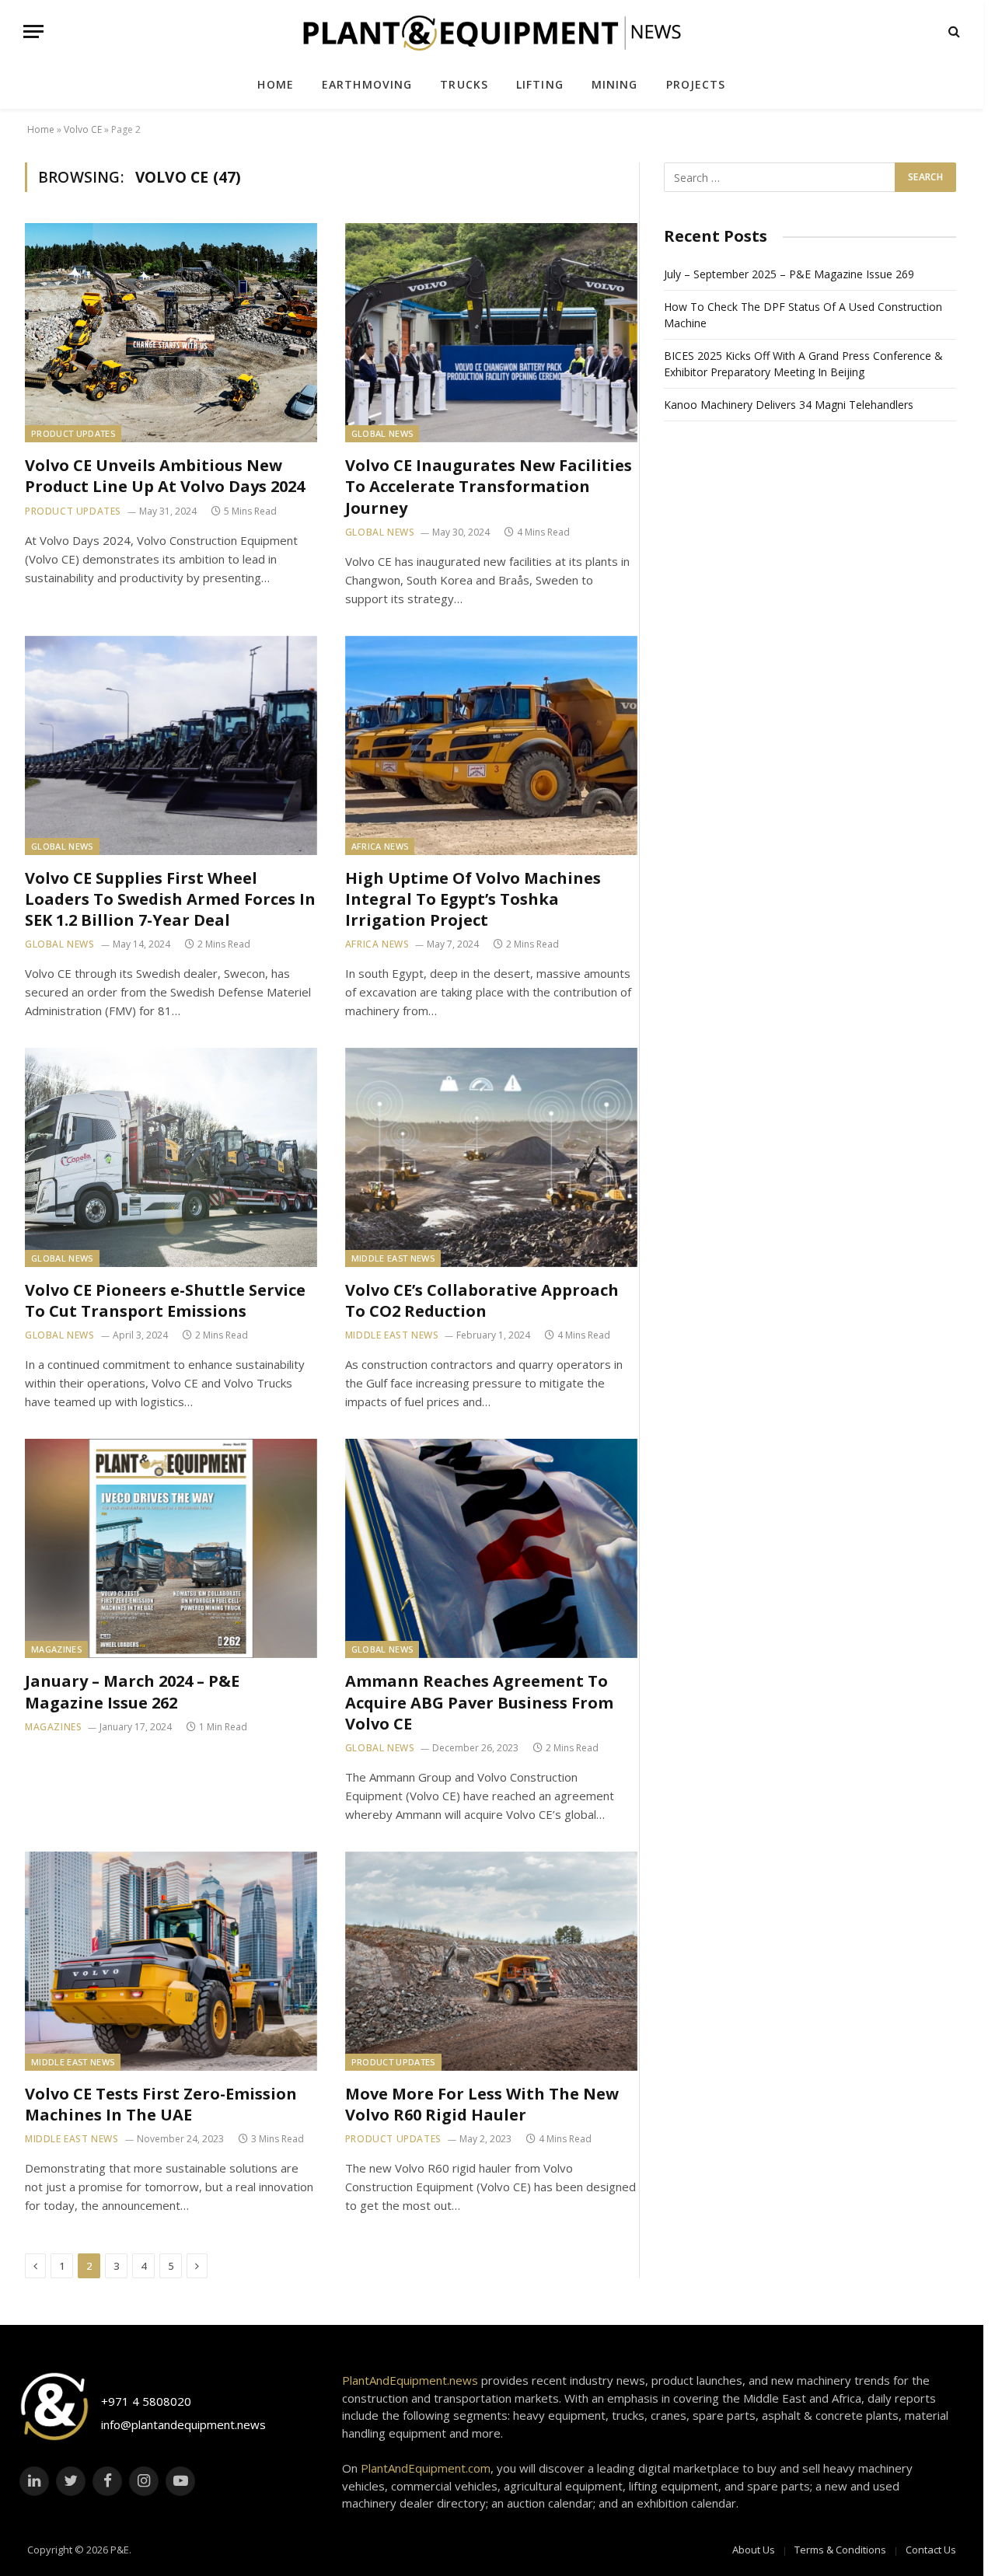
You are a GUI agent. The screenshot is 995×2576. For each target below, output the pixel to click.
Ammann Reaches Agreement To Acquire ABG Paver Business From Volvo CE (479, 1702)
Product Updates (73, 433)
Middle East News (393, 1258)
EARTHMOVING (367, 84)
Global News (382, 433)
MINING (615, 84)
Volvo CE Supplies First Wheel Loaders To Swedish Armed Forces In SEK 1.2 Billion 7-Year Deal (170, 899)
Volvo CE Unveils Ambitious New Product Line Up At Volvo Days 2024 (165, 476)
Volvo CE (83, 129)
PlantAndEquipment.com (426, 2468)
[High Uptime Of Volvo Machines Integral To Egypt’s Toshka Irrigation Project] (491, 745)
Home (275, 84)
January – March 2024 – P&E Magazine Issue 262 (132, 1691)
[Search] (953, 31)
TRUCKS (464, 84)
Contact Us (931, 2550)
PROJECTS (696, 84)
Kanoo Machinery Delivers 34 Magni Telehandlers (789, 405)
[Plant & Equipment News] (492, 31)
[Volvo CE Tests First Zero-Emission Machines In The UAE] (171, 1961)
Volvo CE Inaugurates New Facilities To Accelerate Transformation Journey (489, 486)
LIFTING (540, 84)
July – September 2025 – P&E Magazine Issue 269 (789, 274)
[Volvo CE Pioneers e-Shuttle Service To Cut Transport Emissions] (171, 1157)
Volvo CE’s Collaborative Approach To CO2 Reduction (482, 1300)
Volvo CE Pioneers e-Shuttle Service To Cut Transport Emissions (165, 1300)
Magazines (56, 1649)
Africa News (380, 846)
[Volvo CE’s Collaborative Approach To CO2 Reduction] (491, 1157)
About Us (754, 2550)
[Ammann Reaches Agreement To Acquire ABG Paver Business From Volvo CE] (491, 1548)
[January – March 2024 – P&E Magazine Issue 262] (171, 1548)
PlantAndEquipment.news (410, 2380)
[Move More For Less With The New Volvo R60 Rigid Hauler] (491, 1961)
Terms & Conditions (840, 2550)
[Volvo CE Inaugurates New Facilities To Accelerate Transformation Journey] (491, 333)
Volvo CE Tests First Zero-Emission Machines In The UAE (161, 2104)
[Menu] (33, 31)
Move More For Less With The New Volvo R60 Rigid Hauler (482, 2104)
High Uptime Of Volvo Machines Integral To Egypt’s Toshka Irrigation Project (473, 899)
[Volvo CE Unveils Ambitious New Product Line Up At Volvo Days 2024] (171, 333)
